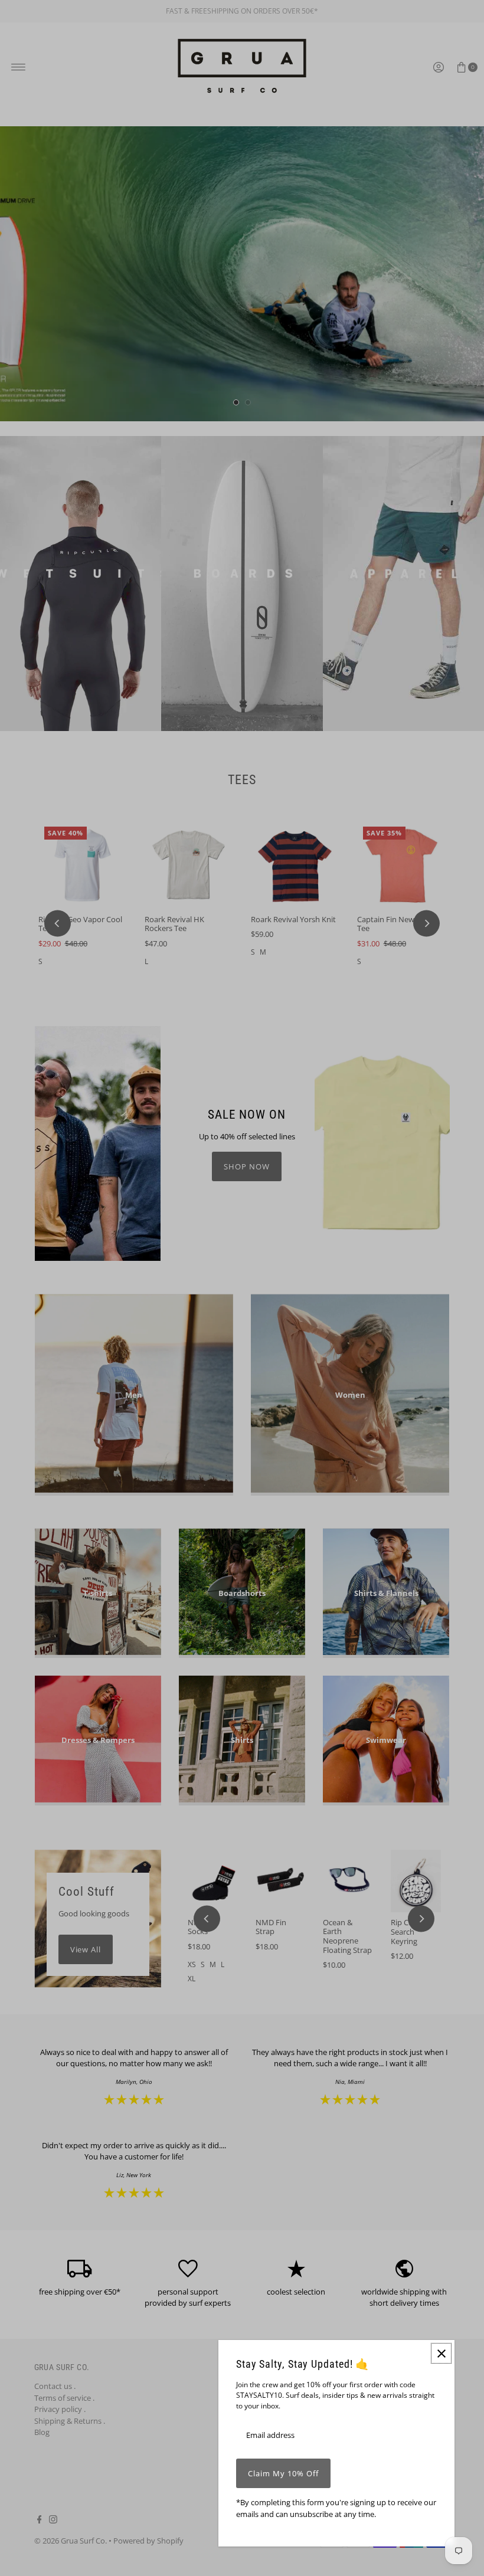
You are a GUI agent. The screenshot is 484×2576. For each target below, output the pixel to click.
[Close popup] (441, 2353)
